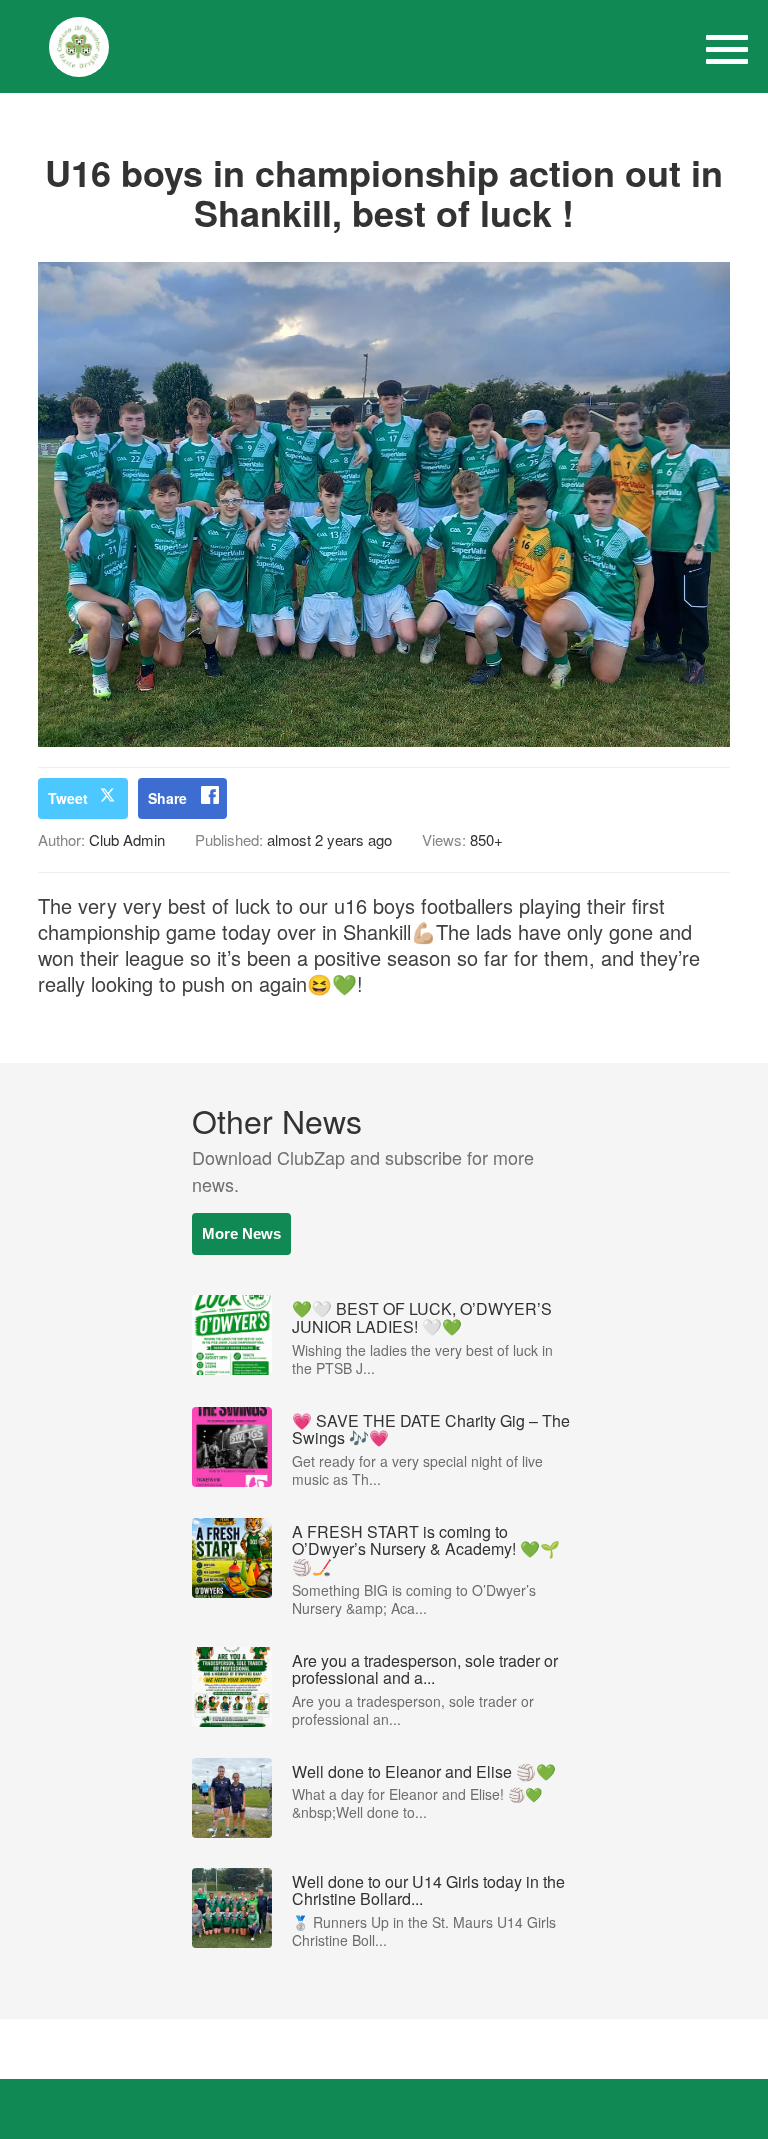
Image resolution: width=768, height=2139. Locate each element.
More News (241, 1233)
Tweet (68, 798)
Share (167, 798)
